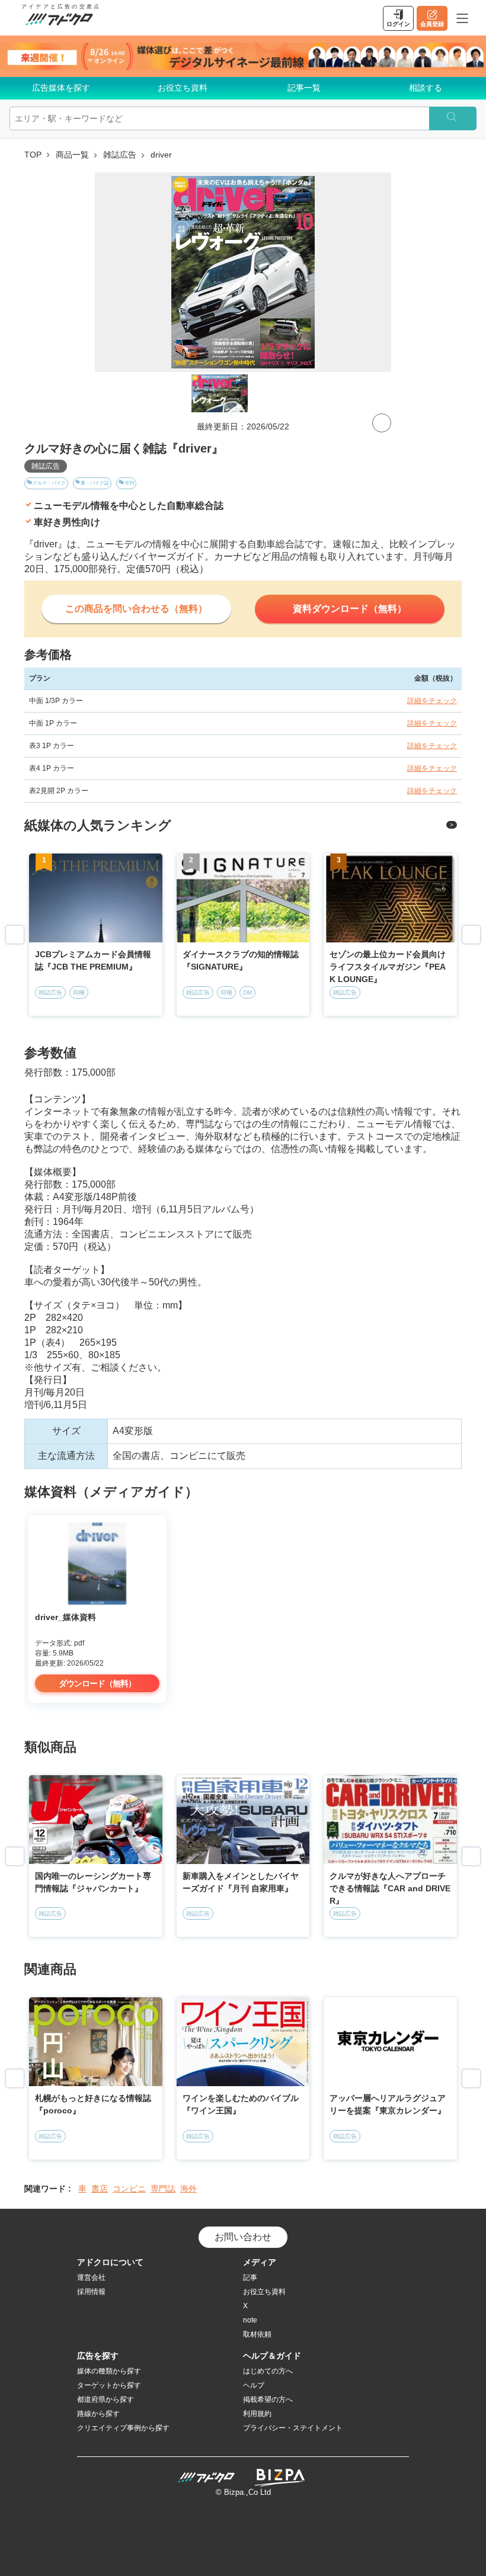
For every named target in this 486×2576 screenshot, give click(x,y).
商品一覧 (72, 155)
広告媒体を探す (61, 88)
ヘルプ (254, 2385)
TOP (33, 155)
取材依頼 (257, 2334)
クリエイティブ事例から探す (123, 2428)
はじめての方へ (268, 2371)
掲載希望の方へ (268, 2399)
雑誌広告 (120, 155)
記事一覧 (304, 88)
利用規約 (257, 2414)
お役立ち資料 (183, 88)
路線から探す (98, 2414)
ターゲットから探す (109, 2385)
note (250, 2320)
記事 (250, 2277)
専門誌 (163, 2189)
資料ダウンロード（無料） (350, 609)
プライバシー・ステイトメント (293, 2428)
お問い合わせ (243, 2237)
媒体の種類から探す (109, 2371)
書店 (100, 2189)
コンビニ (129, 2189)
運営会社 (91, 2277)
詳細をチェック (432, 701)
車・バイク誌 (95, 483)
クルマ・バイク (49, 483)
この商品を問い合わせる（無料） (136, 609)
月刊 (129, 483)
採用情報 (91, 2292)
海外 (188, 2189)
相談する (426, 88)
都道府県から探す (105, 2399)
